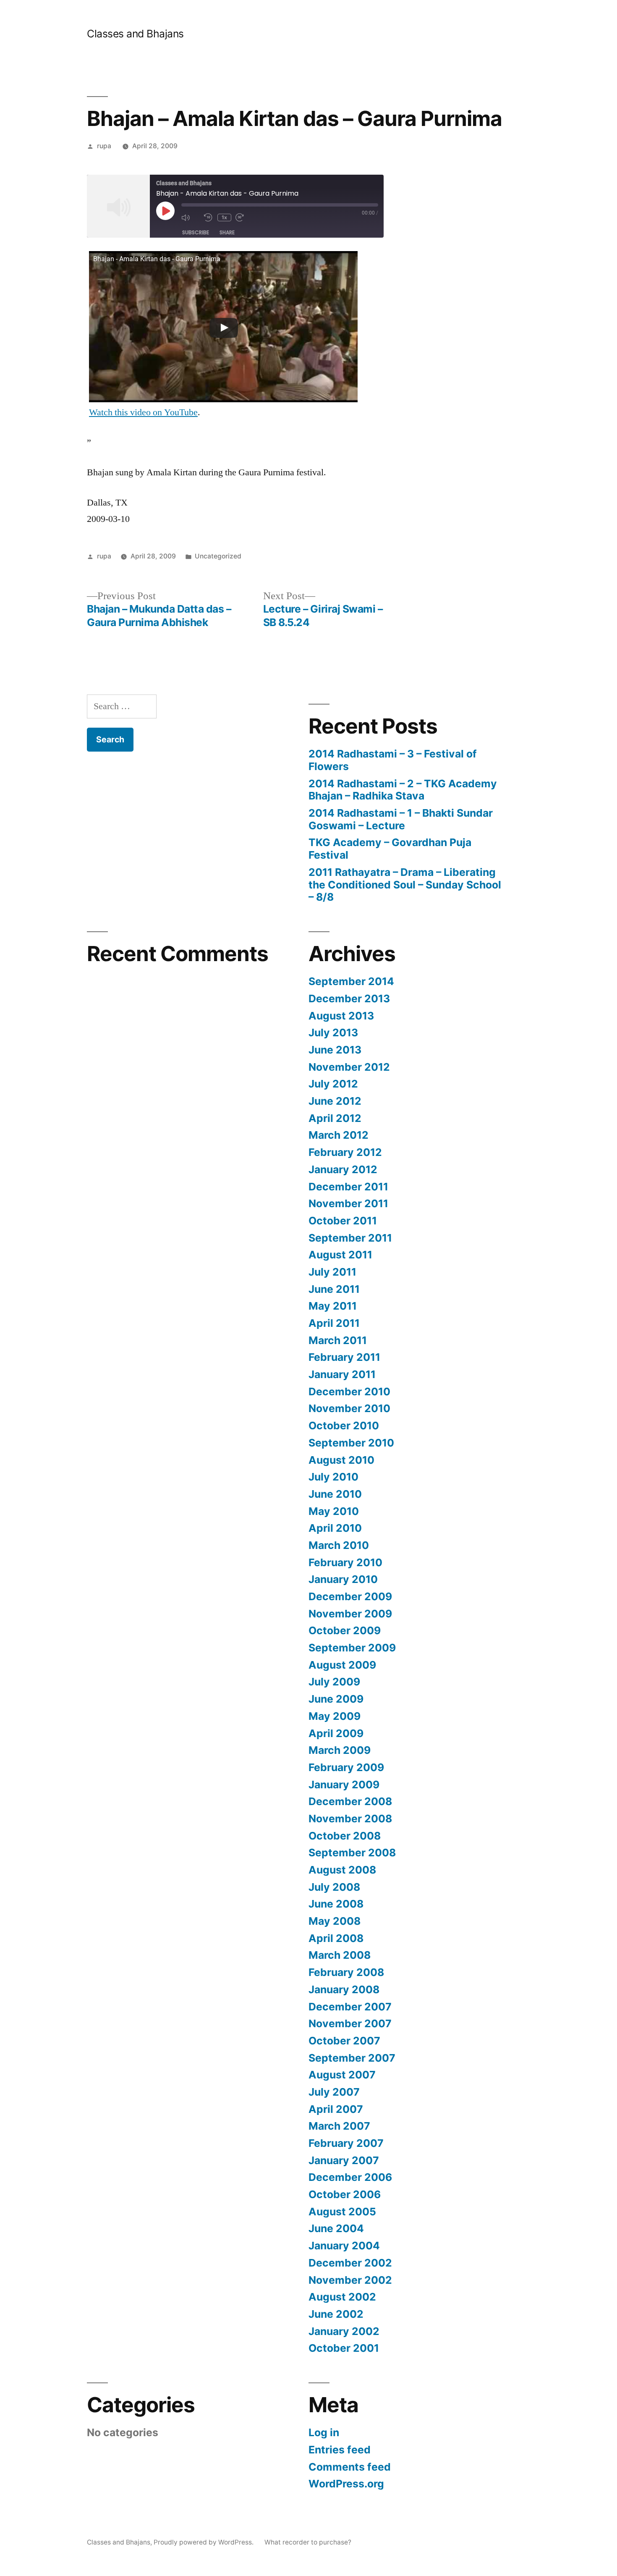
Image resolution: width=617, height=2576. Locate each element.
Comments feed (350, 2467)
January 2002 (344, 2331)
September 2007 (352, 2058)
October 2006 (345, 2194)
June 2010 (335, 1494)
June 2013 (335, 1050)
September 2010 (351, 1443)
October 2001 (344, 2348)
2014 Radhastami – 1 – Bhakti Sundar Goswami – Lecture (401, 819)
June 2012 (335, 1101)
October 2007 (344, 2041)
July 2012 (333, 1084)
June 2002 (336, 2314)
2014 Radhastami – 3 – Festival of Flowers (393, 760)
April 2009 (336, 1733)
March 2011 (338, 1340)
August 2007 (342, 2075)
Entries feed (340, 2450)
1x (224, 217)
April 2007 (336, 2109)
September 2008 (352, 1853)
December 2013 (349, 998)
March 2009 (340, 1750)
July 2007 (334, 2092)
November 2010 (349, 1408)
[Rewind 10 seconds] (209, 217)
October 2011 (343, 1221)
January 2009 (344, 1785)
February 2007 (346, 2143)
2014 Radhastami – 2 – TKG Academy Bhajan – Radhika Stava (403, 790)
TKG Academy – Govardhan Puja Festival (390, 849)
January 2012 (343, 1169)
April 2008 (336, 1938)
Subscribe (196, 232)
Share (227, 232)
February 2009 (346, 1767)
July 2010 (333, 1477)
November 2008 (350, 1819)
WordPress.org (346, 2484)
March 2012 (339, 1135)
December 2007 (350, 2007)
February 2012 (345, 1152)
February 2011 (344, 1357)
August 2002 (342, 2297)
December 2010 (349, 1392)
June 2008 (336, 1904)
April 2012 (335, 1118)
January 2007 (344, 2160)
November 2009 (350, 1614)
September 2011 (350, 1238)
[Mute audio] (191, 217)
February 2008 (346, 1972)
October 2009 (345, 1630)
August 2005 (342, 2212)
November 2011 (348, 1203)
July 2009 (334, 1682)
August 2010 (341, 1460)
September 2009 (352, 1648)
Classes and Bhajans (135, 34)
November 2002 (350, 2280)
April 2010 (335, 1528)
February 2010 (345, 1562)
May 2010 (334, 1511)
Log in (324, 2432)
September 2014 (351, 981)
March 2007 (339, 2126)
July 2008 (334, 1887)
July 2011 (332, 1272)
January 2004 (344, 2246)
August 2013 (341, 1016)
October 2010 (344, 1426)
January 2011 (342, 1374)
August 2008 (342, 1870)
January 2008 (344, 1989)
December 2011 (348, 1187)
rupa (104, 146)
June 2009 (336, 1699)
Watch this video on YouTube (143, 412)
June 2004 (336, 2228)
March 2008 (340, 1955)
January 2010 (343, 1579)
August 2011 (340, 1255)
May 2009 (335, 1716)
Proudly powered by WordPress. (204, 2542)
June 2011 (334, 1289)
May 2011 (333, 1306)
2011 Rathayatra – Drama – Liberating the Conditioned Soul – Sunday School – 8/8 (405, 884)
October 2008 (345, 1836)
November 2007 (350, 2023)
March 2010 (339, 1545)
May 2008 (335, 1921)
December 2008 (350, 1801)
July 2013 (333, 1032)
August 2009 (342, 1665)
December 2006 (350, 2177)
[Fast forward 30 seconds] (245, 217)
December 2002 (350, 2263)
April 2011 (334, 1323)
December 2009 (350, 1596)
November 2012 (349, 1067)
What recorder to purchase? (308, 2542)
